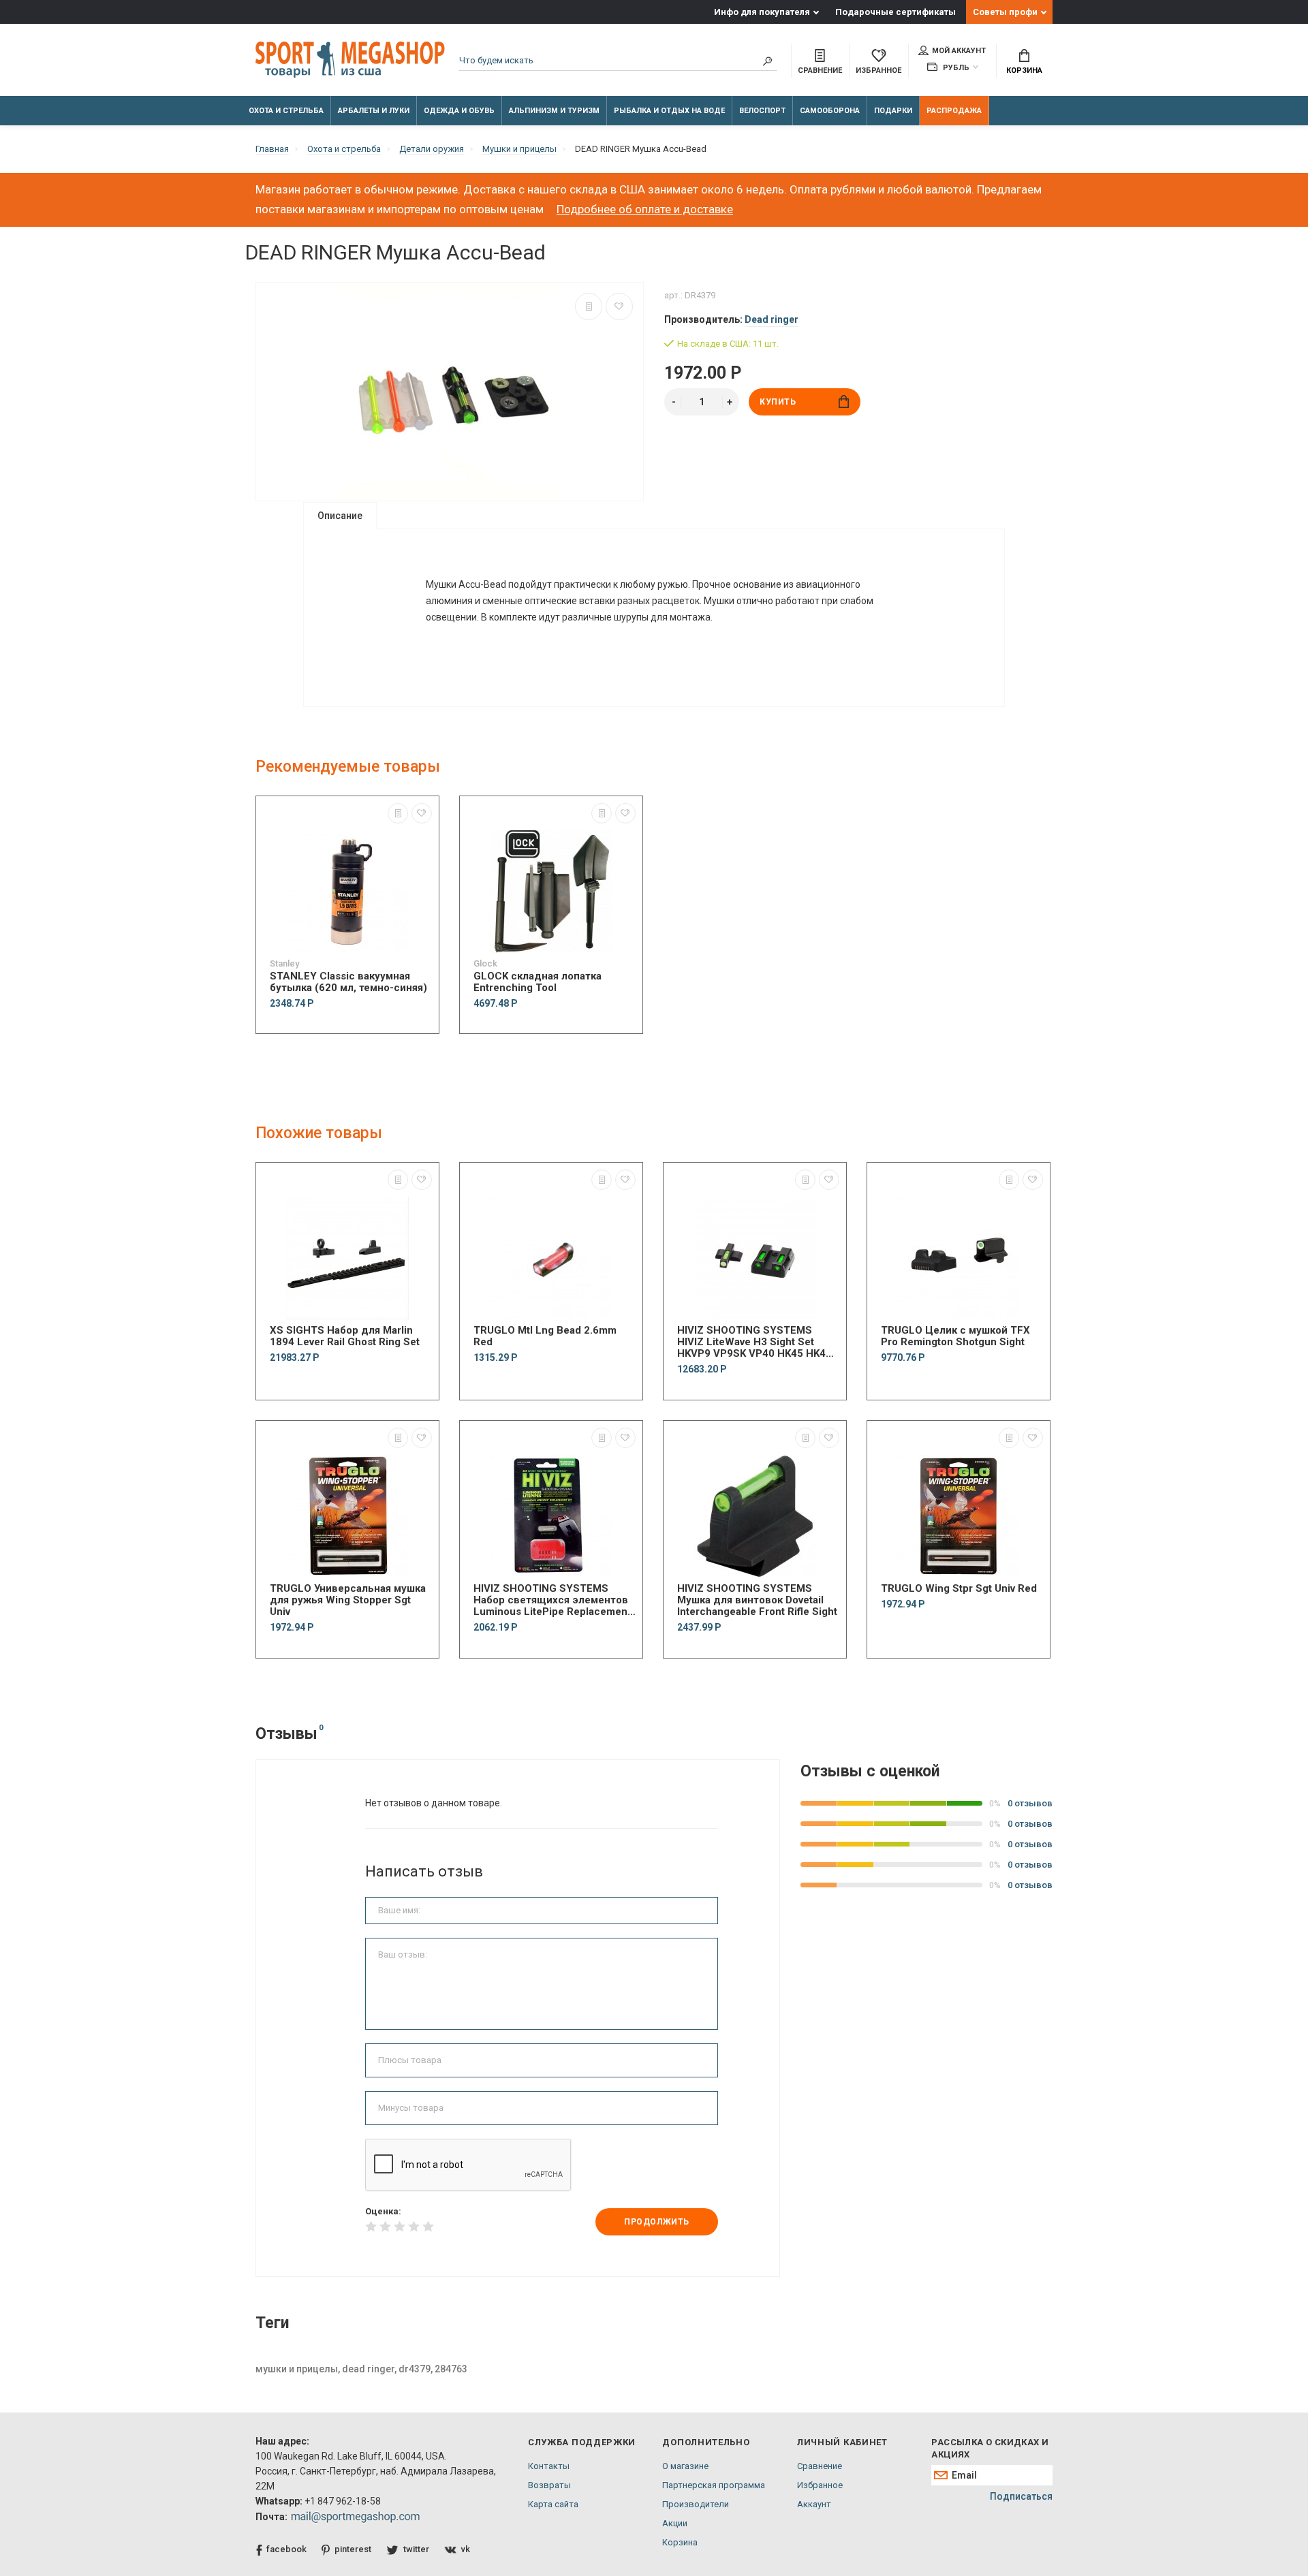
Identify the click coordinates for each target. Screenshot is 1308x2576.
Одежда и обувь (459, 111)
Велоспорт (762, 111)
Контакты (549, 2466)
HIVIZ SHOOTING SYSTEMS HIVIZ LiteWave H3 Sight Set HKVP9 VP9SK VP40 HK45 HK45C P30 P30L (758, 1342)
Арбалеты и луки (374, 111)
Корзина (1024, 70)
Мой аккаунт (959, 51)
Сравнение (820, 2466)
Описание (340, 516)
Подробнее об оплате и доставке (645, 209)
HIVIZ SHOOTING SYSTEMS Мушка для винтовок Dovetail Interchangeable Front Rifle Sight (757, 1600)
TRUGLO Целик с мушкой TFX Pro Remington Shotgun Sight (955, 1336)
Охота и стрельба (286, 111)
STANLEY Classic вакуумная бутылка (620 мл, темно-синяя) (348, 982)
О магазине (685, 2466)
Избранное (820, 2485)
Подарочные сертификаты (896, 12)
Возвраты (549, 2485)
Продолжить (657, 2222)
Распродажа (954, 111)
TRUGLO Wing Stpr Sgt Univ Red (959, 1589)
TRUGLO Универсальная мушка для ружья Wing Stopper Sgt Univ (348, 1600)
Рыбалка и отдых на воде (669, 111)
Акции (675, 2523)
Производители (696, 2504)
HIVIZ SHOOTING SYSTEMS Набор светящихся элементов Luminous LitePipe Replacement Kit (552, 1600)
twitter (416, 2549)
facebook (286, 2549)
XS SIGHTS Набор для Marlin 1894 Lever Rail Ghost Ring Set (345, 1336)
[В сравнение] (589, 307)
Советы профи (1005, 12)
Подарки (893, 111)
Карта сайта (553, 2504)
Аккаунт (814, 2504)
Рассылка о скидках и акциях (990, 2448)
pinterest (353, 2549)
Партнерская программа (714, 2485)
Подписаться (1021, 2496)
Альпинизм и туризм (554, 111)
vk (466, 2549)
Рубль (955, 68)
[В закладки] (619, 307)
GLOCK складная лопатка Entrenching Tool (538, 982)
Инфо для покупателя (762, 12)
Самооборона (830, 111)
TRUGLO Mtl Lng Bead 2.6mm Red (545, 1336)
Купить (778, 402)
